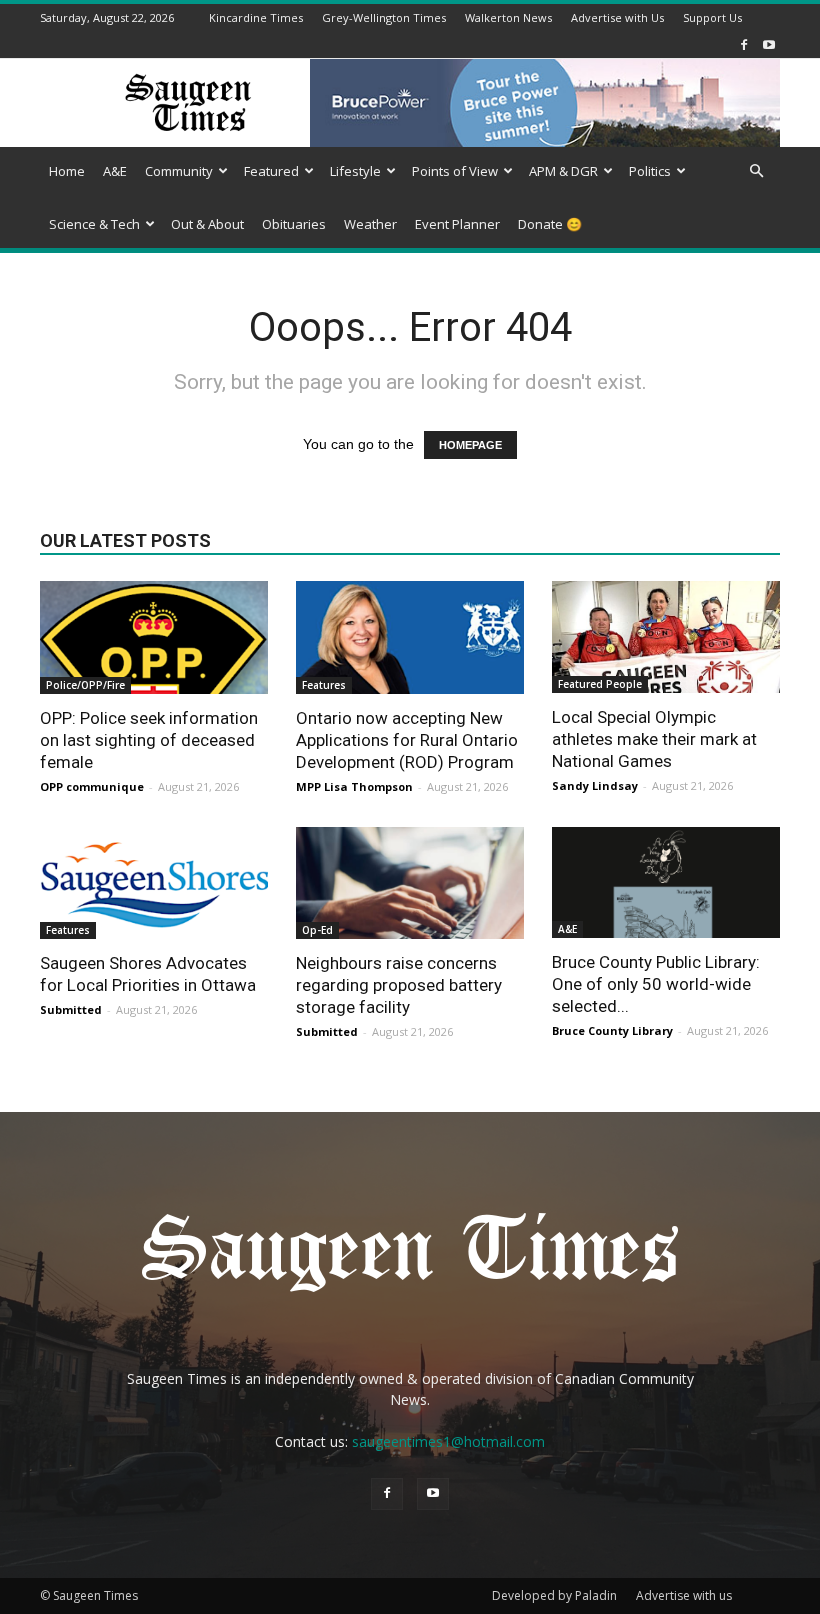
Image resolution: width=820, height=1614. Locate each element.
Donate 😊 (550, 224)
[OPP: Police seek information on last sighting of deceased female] (154, 637)
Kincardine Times (256, 17)
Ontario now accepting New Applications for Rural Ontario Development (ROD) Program (407, 740)
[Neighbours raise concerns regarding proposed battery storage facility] (410, 883)
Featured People (600, 684)
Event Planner (457, 224)
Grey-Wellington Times (384, 17)
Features (324, 685)
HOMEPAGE (470, 445)
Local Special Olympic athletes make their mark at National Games (654, 739)
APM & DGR (563, 171)
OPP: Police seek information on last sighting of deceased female (149, 740)
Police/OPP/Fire (85, 685)
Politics (650, 171)
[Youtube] (769, 44)
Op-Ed (317, 930)
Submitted (71, 1009)
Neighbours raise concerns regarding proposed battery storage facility (399, 985)
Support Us (712, 17)
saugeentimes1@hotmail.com (448, 1441)
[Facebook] (744, 44)
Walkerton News (508, 17)
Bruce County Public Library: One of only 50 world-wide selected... (656, 984)
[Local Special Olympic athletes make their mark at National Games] (666, 637)
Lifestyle (355, 171)
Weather (370, 224)
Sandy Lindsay (595, 785)
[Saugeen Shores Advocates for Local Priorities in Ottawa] (154, 883)
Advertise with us (684, 1595)
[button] (756, 171)
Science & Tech (94, 224)
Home (67, 171)
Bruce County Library (612, 1030)
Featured (271, 171)
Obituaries (294, 224)
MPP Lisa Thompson (354, 786)
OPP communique (92, 786)
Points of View (455, 171)
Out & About (207, 224)
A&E (115, 171)
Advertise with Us (617, 17)
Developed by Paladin (554, 1595)
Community (179, 171)
